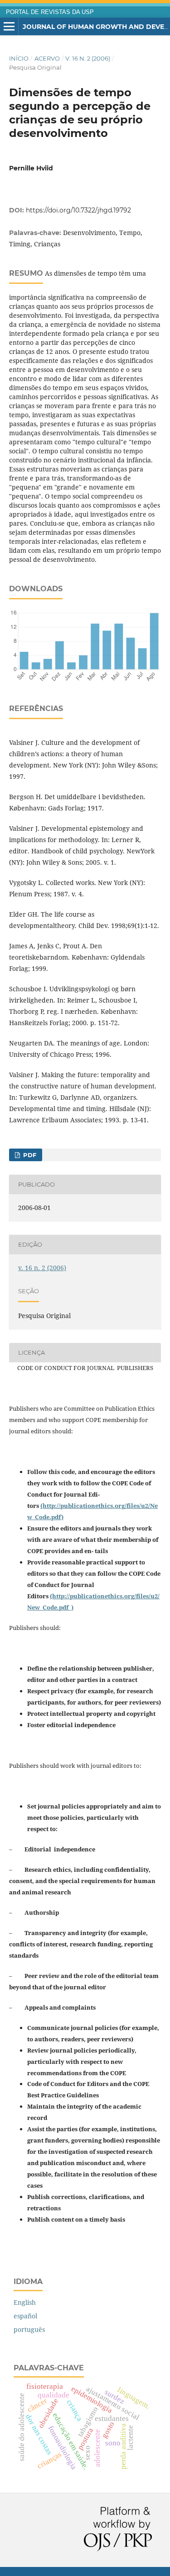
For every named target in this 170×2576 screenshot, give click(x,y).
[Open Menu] (9, 27)
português (29, 2329)
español (25, 2316)
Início (19, 58)
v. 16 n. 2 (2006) (88, 58)
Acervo (47, 58)
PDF (29, 1155)
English (25, 2302)
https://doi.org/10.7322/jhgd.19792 (78, 210)
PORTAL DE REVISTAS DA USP (50, 12)
